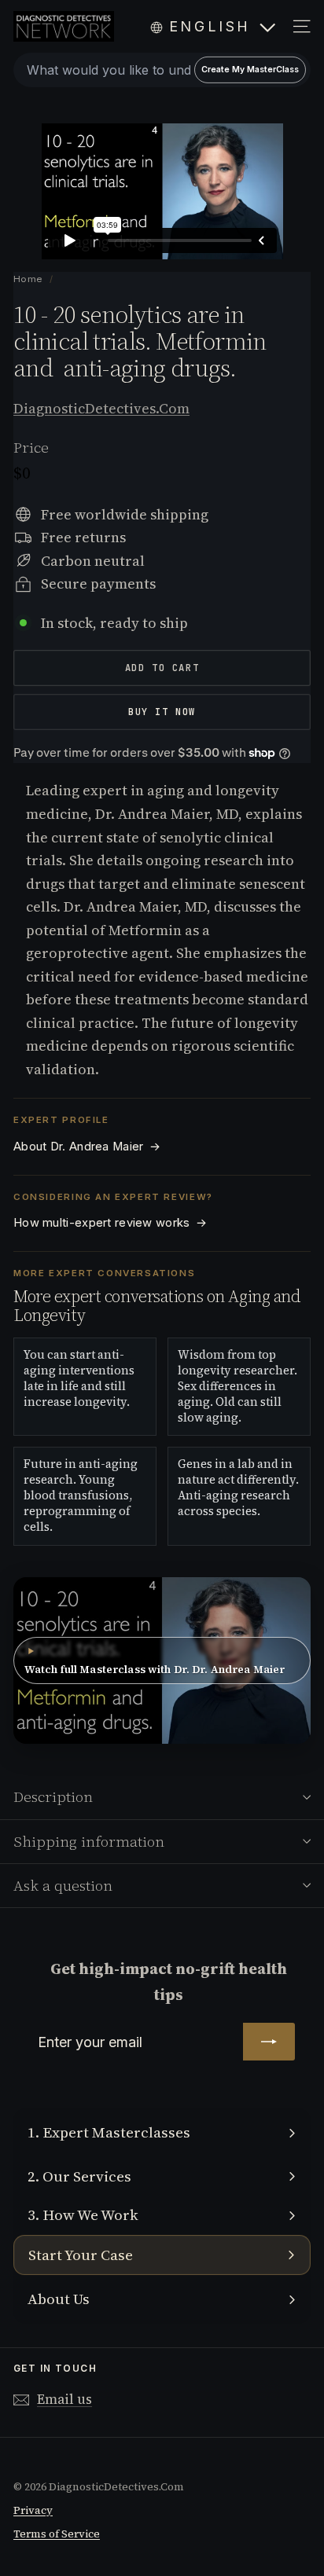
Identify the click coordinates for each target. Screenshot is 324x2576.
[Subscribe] (269, 2042)
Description (53, 1796)
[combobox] (162, 70)
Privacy (33, 2510)
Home (29, 279)
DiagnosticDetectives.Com (101, 408)
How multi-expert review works (110, 1223)
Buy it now (162, 712)
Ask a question (63, 1885)
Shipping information (89, 1841)
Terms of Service (57, 2534)
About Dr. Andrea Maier (87, 1147)
